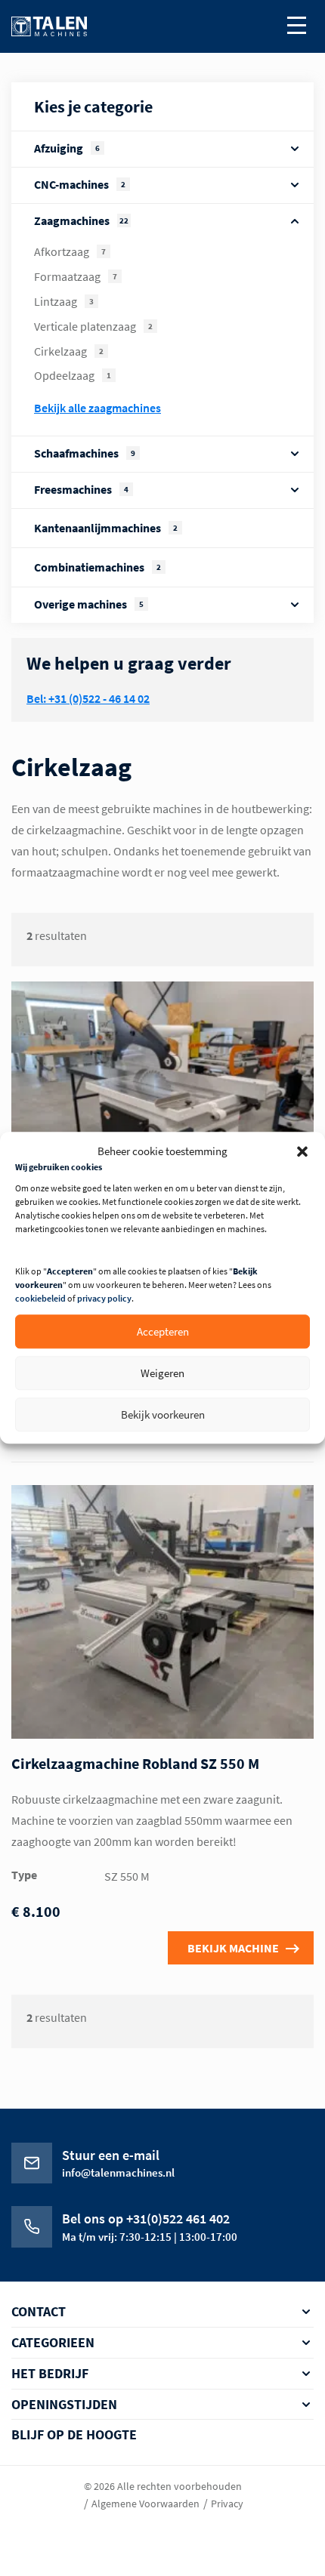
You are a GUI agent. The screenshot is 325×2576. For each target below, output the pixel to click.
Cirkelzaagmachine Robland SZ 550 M (135, 1763)
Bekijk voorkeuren (163, 1414)
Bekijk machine (233, 1948)
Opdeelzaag (73, 375)
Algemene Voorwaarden (145, 2504)
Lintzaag (64, 301)
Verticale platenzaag (93, 326)
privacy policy (104, 1299)
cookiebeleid (40, 1299)
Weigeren (162, 1373)
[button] (302, 1151)
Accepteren (163, 1331)
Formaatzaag (76, 276)
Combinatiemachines (97, 567)
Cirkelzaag (69, 351)
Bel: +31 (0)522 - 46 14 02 (88, 698)
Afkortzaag (70, 251)
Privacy (227, 2504)
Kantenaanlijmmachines (106, 528)
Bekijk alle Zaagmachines (97, 408)
